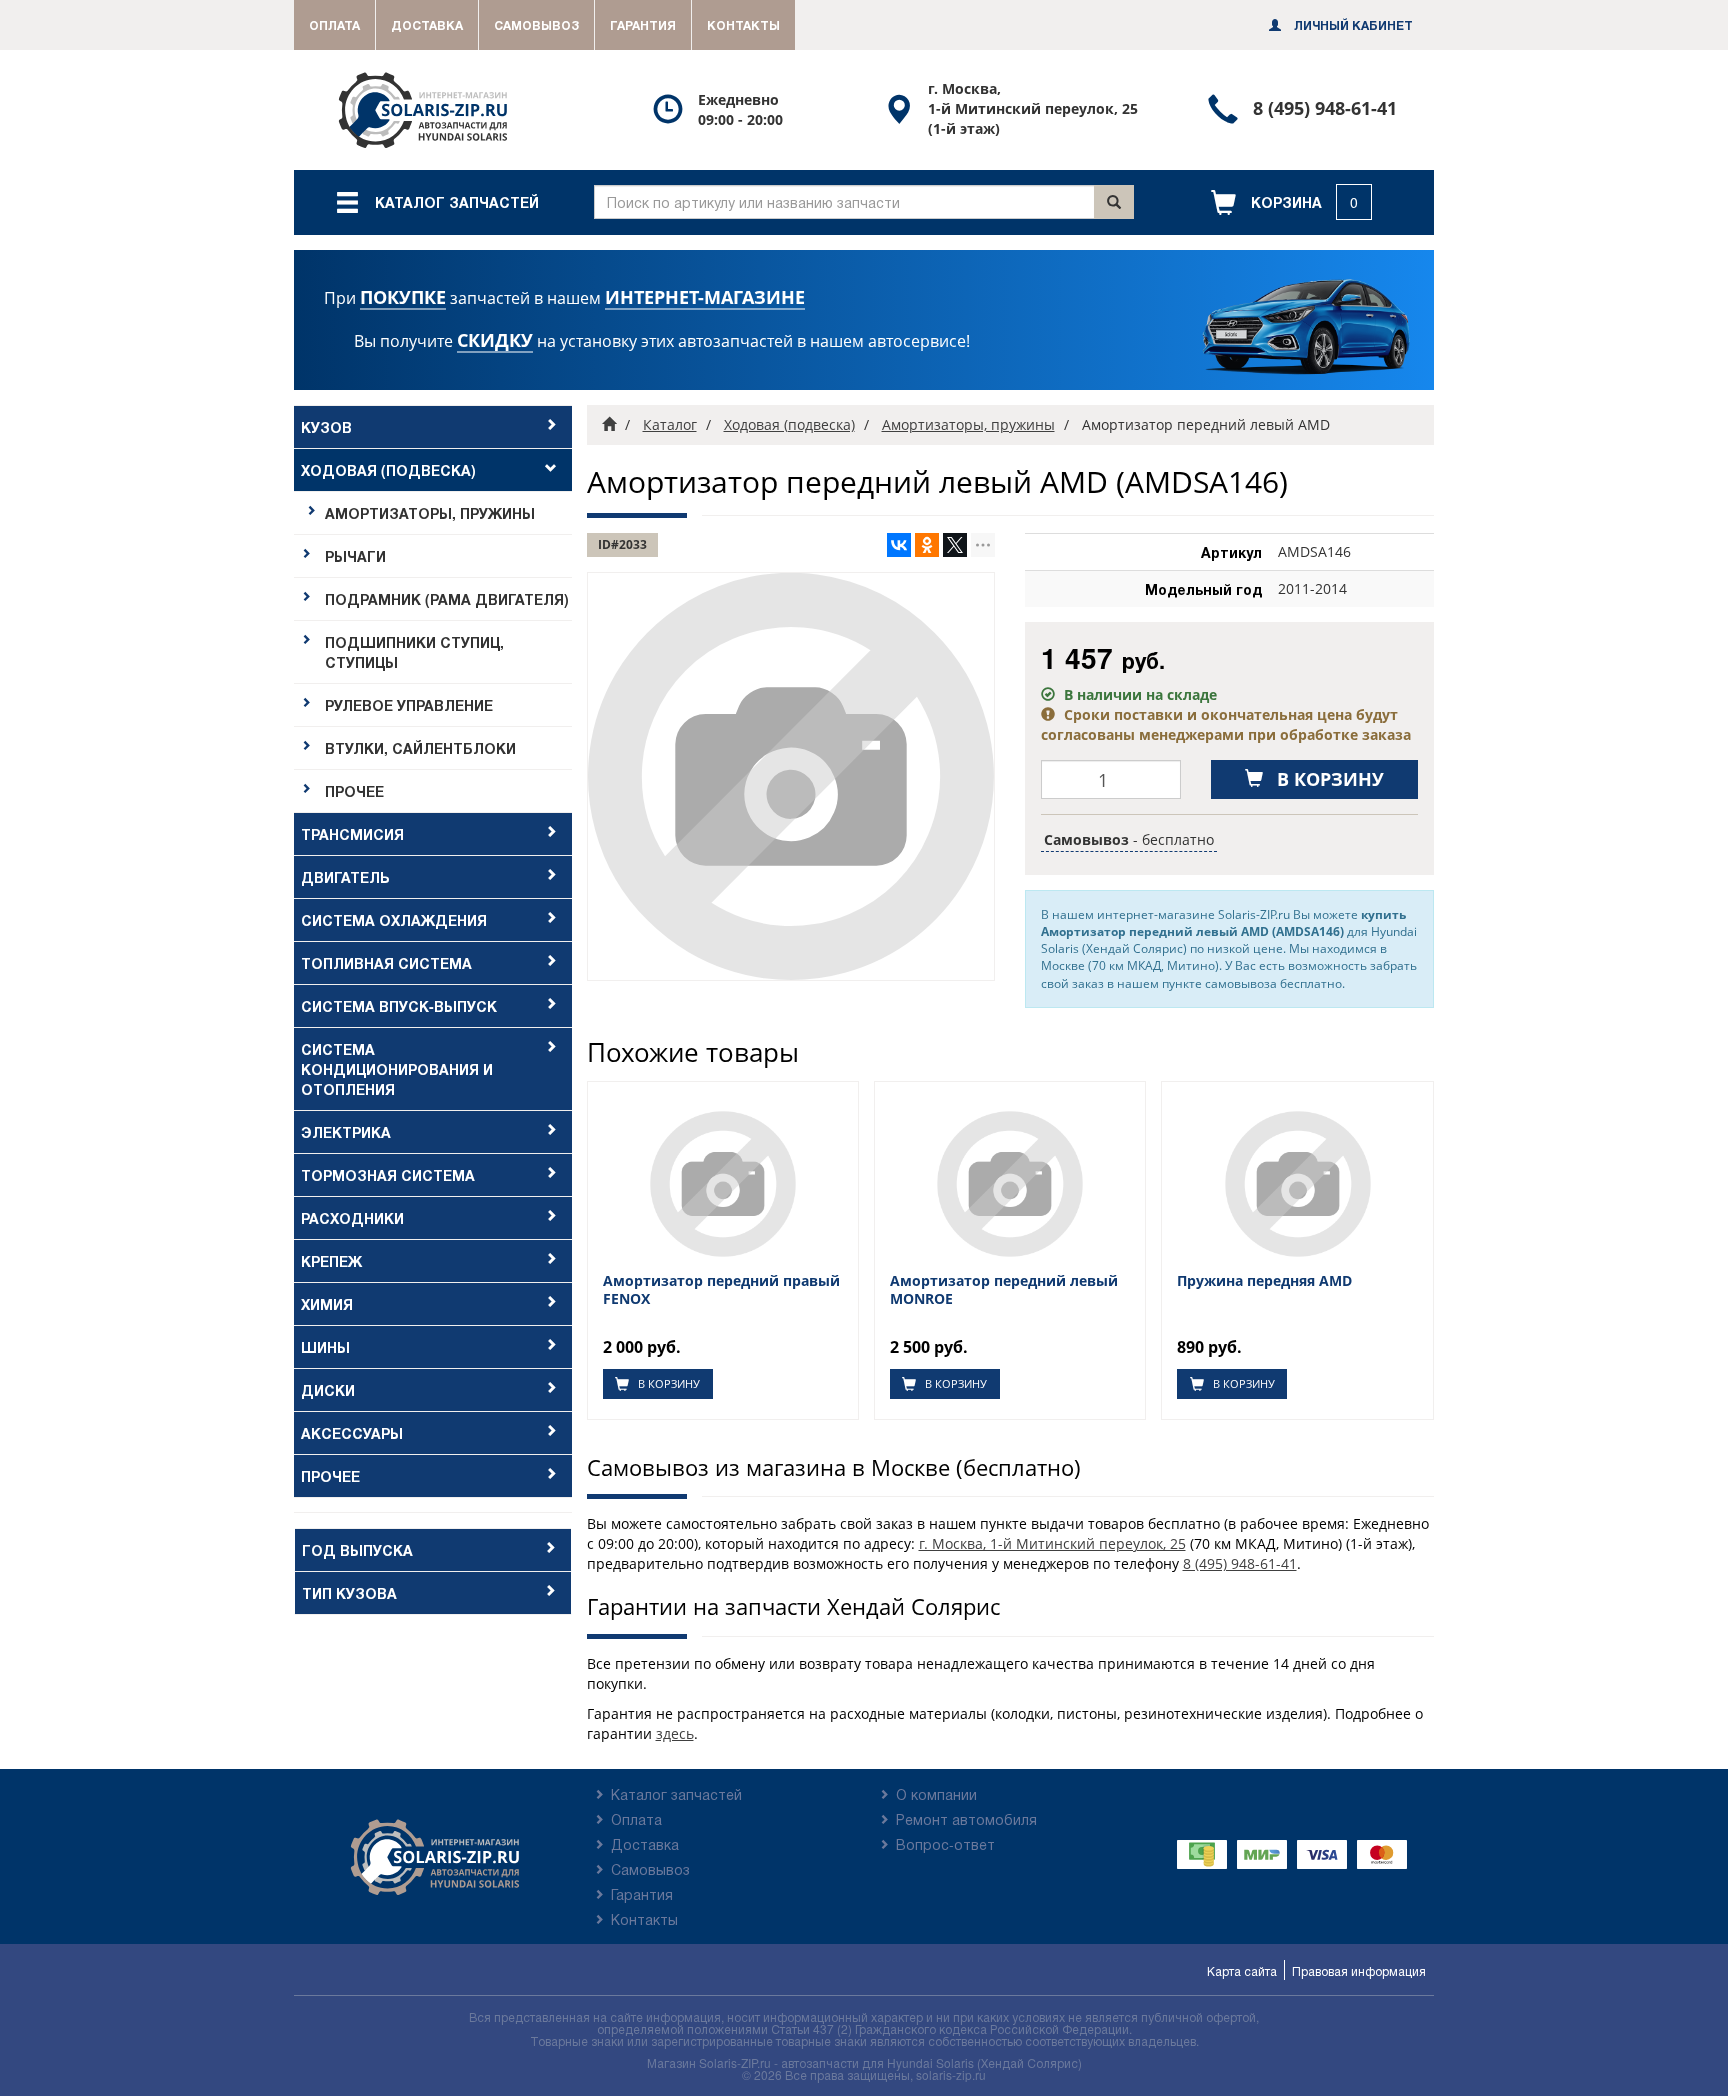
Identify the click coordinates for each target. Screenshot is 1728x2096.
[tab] (433, 427)
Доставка (427, 25)
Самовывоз (536, 25)
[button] (1291, 202)
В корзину (667, 1383)
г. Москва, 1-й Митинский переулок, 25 (1052, 1543)
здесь (675, 1733)
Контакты (743, 25)
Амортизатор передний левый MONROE (1004, 1290)
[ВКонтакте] (899, 545)
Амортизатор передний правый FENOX (721, 1290)
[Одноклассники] (927, 545)
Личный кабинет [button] (1352, 25)
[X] (955, 545)
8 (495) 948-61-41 (1240, 1563)
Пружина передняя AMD (1264, 1281)
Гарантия (643, 25)
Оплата (334, 25)
